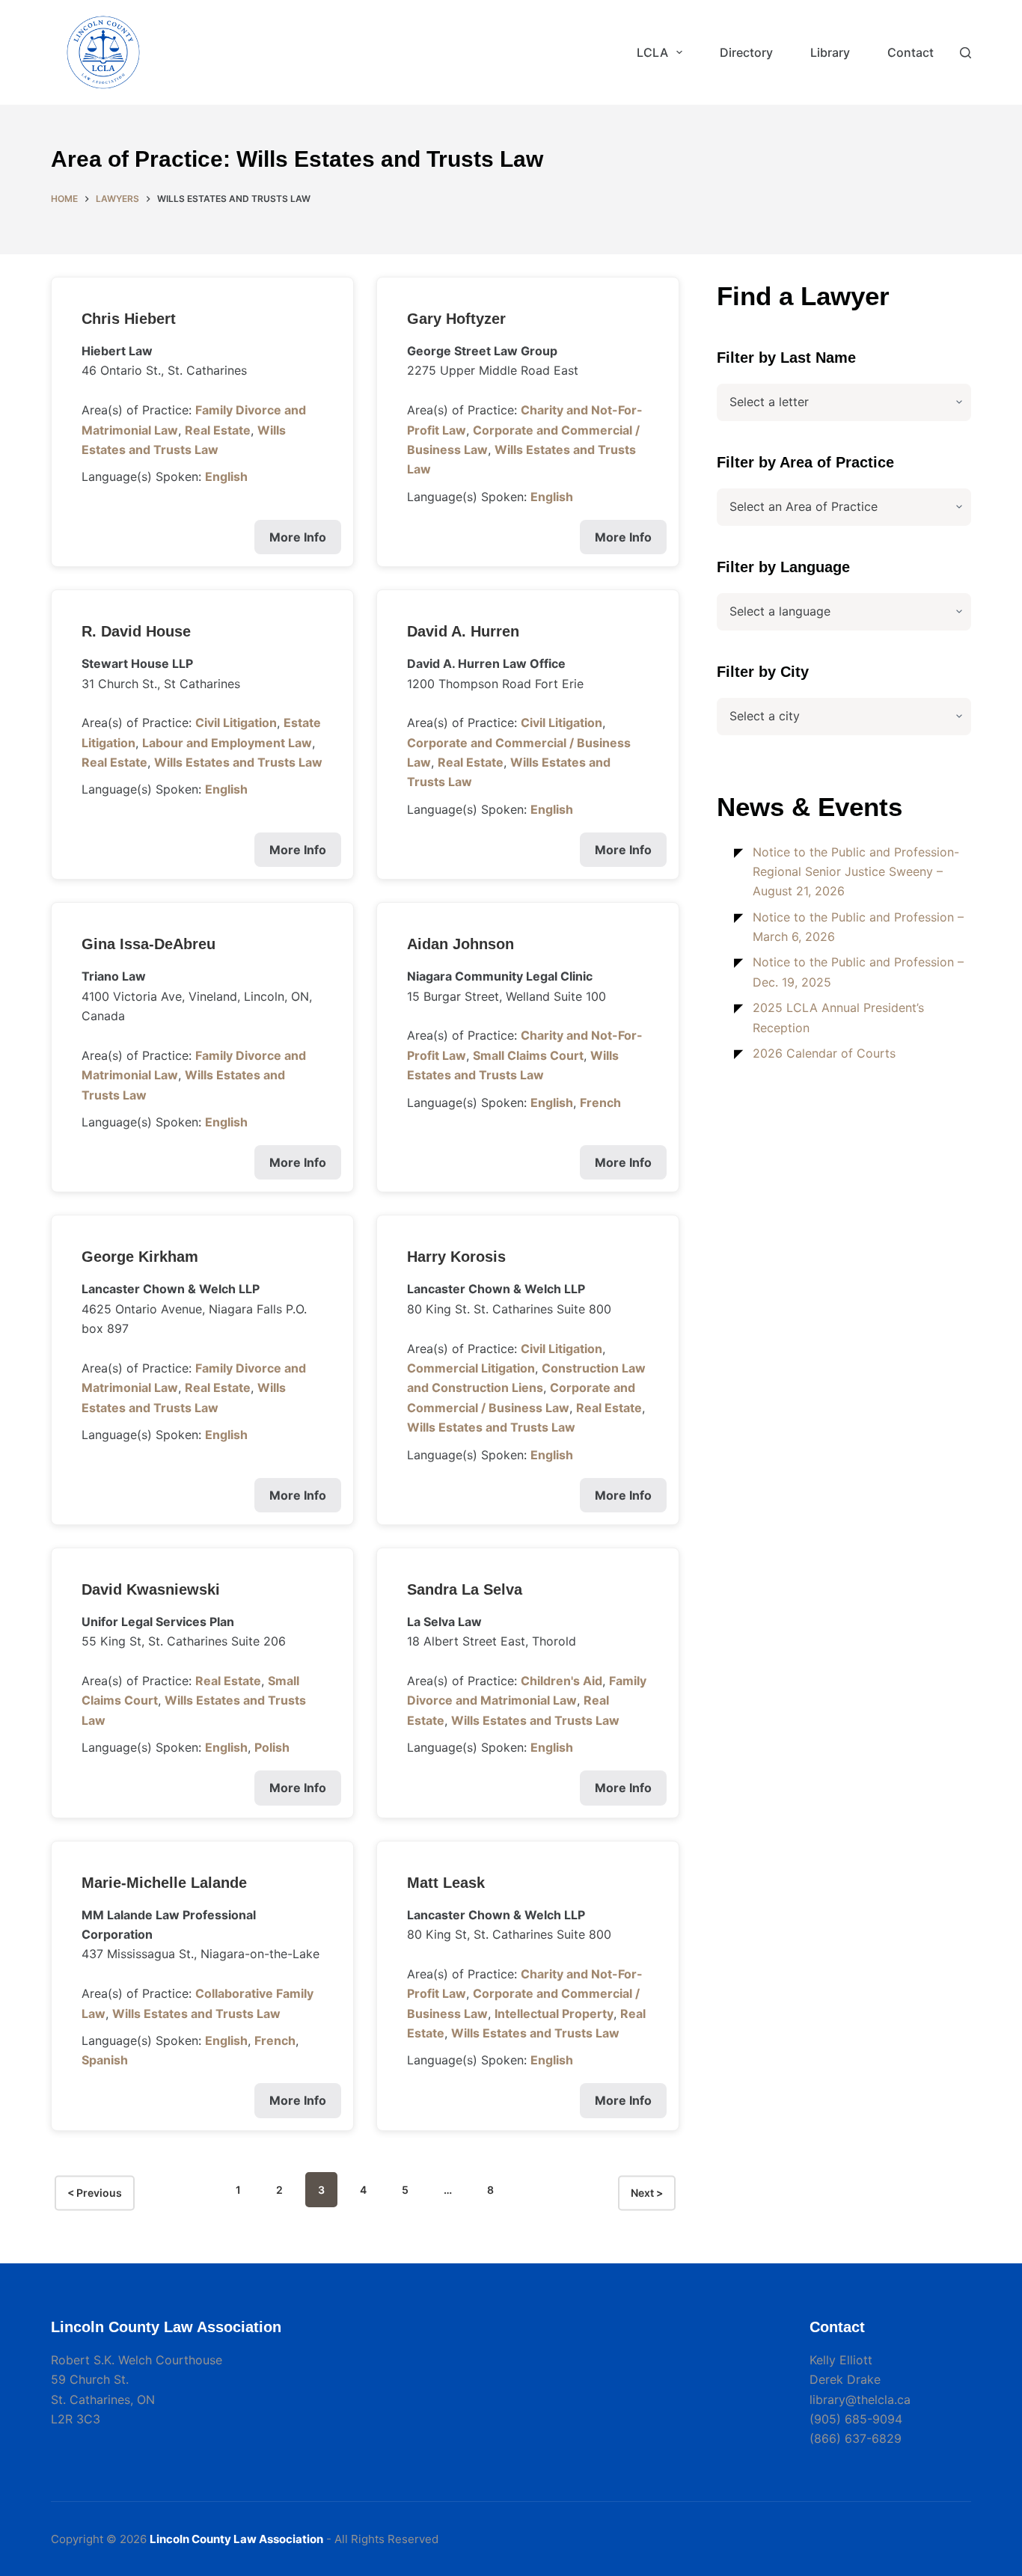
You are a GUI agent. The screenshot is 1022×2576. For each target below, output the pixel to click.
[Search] (966, 53)
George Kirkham (140, 1257)
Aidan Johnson (460, 944)
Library (830, 52)
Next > (647, 2193)
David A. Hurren (463, 631)
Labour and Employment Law (227, 743)
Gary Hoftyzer (456, 319)
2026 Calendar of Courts (824, 1053)
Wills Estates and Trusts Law (238, 762)
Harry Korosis (456, 1257)
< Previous (95, 2193)
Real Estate (218, 430)
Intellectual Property (554, 2014)
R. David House (136, 631)
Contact (911, 52)
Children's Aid (562, 1681)
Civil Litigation (236, 723)
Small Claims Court (528, 1055)
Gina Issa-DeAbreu (149, 944)
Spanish (105, 2060)
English (226, 476)
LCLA (652, 52)
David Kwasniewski (151, 1589)
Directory (746, 52)
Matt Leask (446, 1883)
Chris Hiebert (129, 319)
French (600, 1103)
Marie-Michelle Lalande (164, 1883)
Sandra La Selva (465, 1589)
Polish (272, 1747)
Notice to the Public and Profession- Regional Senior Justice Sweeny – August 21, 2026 (856, 872)
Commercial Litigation (471, 1368)
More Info (298, 537)
